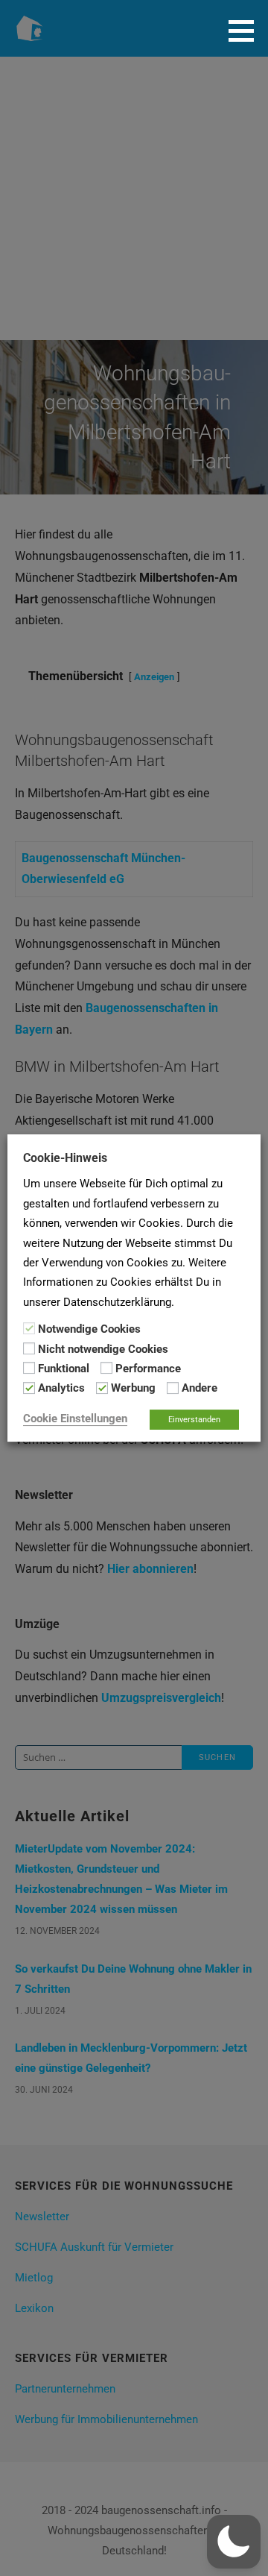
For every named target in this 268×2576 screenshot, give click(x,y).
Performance (148, 1369)
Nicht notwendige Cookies (103, 1349)
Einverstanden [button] (194, 1420)
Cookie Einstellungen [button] (75, 1419)
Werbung (133, 1389)
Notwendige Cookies (89, 1329)
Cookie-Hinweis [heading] (65, 1158)
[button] (246, 31)
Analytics (61, 1389)
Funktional (64, 1369)
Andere (200, 1389)
